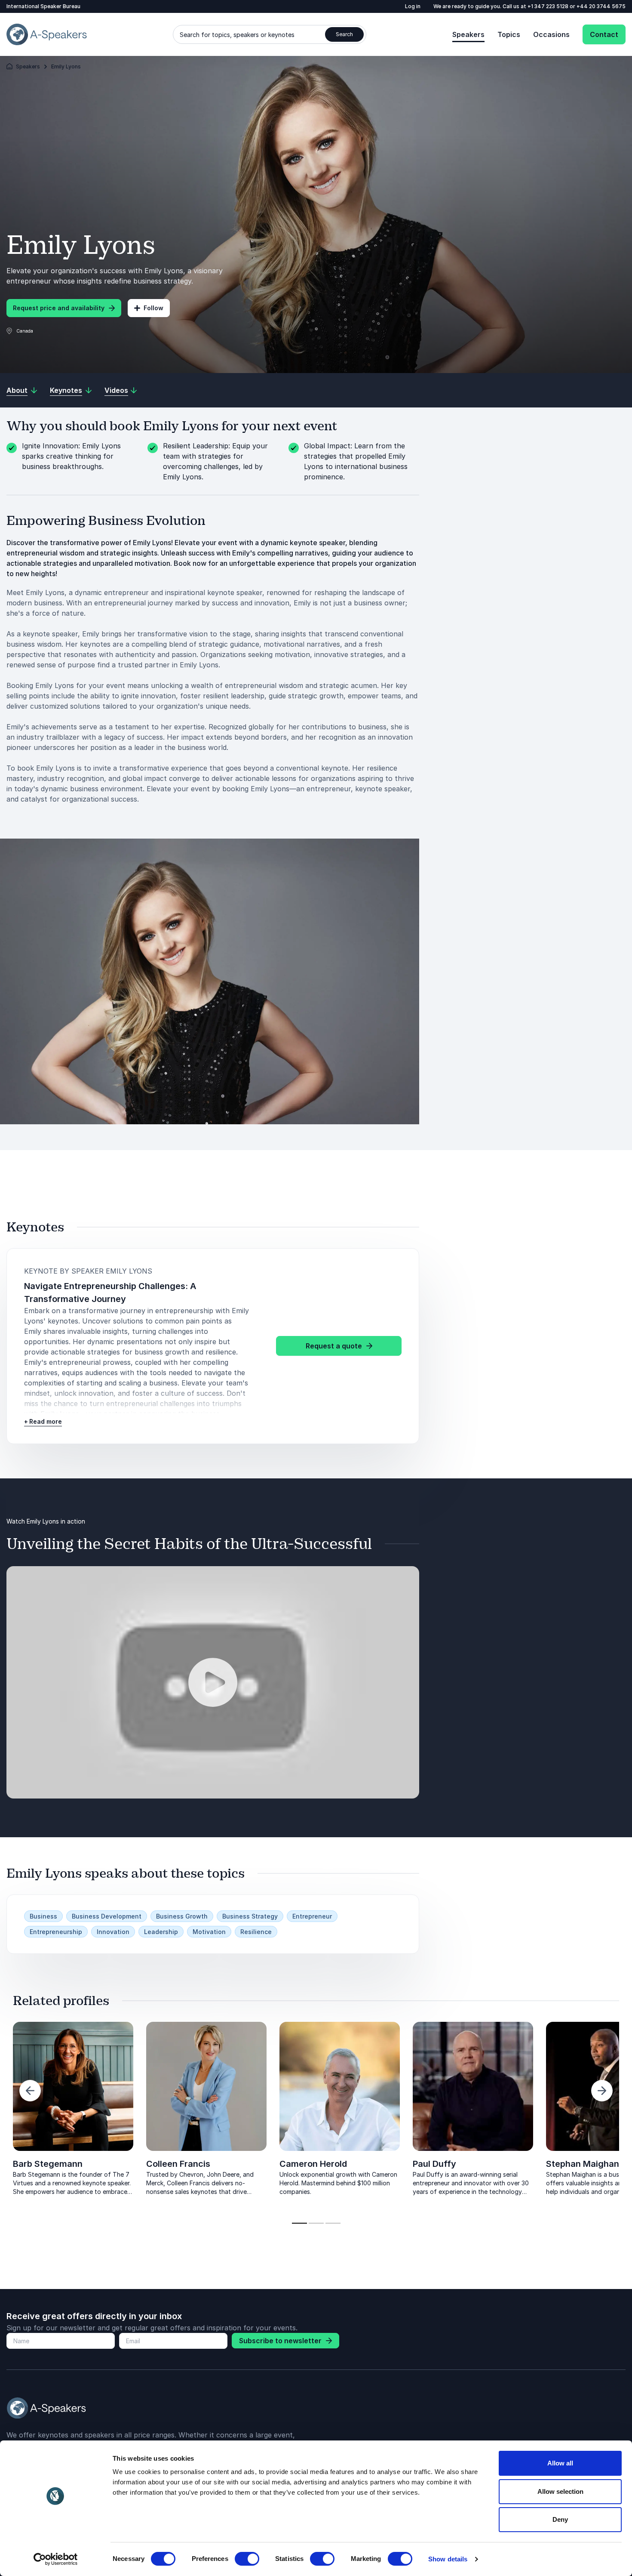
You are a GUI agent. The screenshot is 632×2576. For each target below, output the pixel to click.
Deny (560, 2519)
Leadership (161, 1932)
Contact (604, 34)
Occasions (551, 34)
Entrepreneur (312, 1916)
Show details (448, 2559)
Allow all (560, 2463)
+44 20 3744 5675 (601, 6)
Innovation (113, 1932)
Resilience (256, 1932)
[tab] (299, 2223)
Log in (413, 6)
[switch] (247, 2559)
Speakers (468, 34)
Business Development (107, 1916)
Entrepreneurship (56, 1932)
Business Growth (182, 1916)
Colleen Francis (178, 2164)
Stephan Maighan (583, 2164)
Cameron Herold (313, 2164)
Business (43, 1916)
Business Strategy (250, 1916)
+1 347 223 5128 (549, 6)
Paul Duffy (434, 2164)
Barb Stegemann (48, 2164)
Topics (509, 34)
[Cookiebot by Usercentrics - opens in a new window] (56, 2559)
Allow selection (560, 2491)
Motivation (209, 1932)
